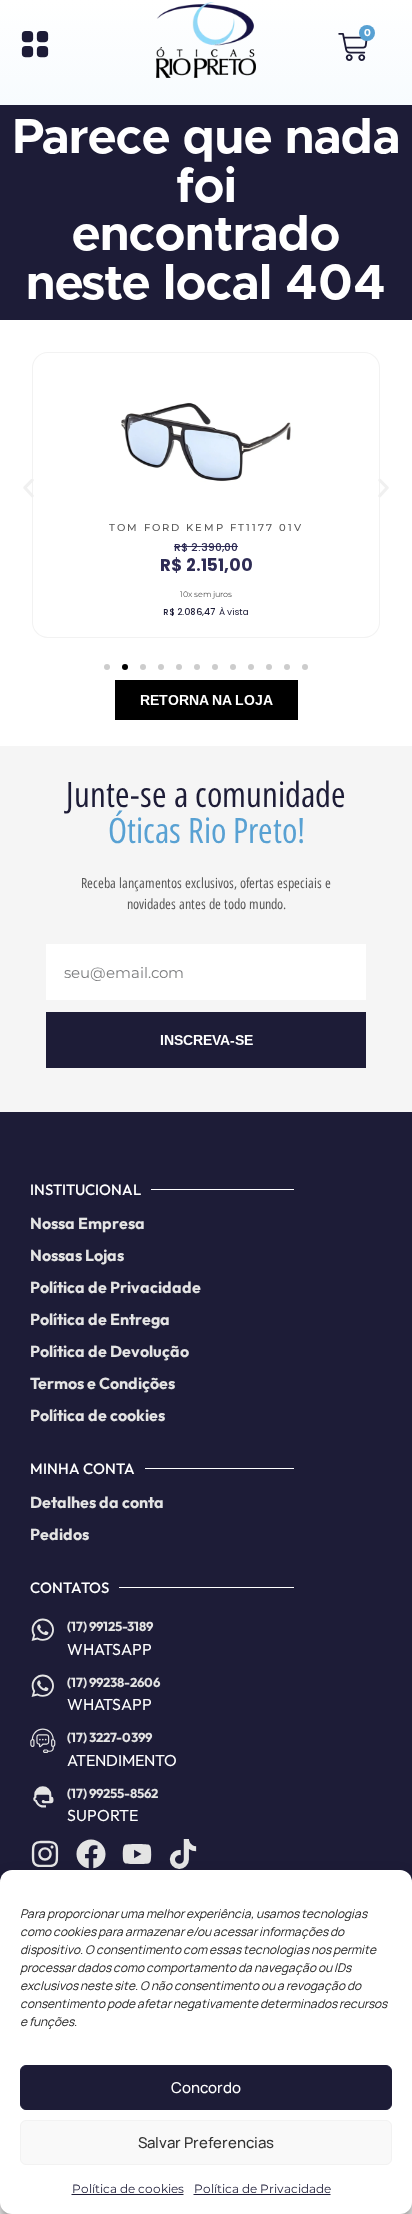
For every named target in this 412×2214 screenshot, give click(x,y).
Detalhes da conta (97, 1502)
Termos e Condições (102, 1383)
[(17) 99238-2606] (43, 1686)
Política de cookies (128, 2188)
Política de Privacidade (262, 2188)
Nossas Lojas (77, 1255)
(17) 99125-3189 (110, 1626)
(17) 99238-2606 (113, 1682)
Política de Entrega (100, 1319)
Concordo (206, 2087)
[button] (28, 488)
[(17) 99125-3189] (43, 1630)
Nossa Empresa (87, 1223)
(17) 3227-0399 (109, 1737)
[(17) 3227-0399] (43, 1741)
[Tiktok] (183, 1854)
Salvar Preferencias (206, 2142)
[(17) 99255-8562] (43, 1797)
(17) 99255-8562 (112, 1793)
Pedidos (59, 1534)
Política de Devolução (109, 1351)
